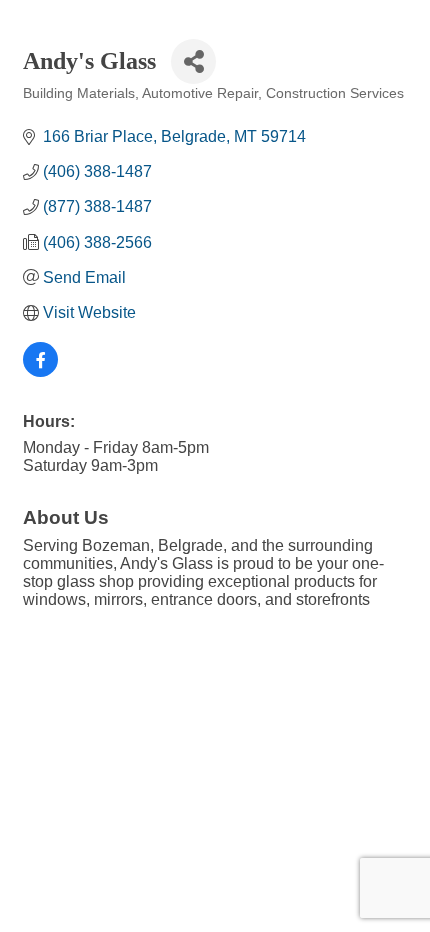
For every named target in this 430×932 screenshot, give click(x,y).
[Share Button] (193, 61)
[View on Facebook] (40, 371)
